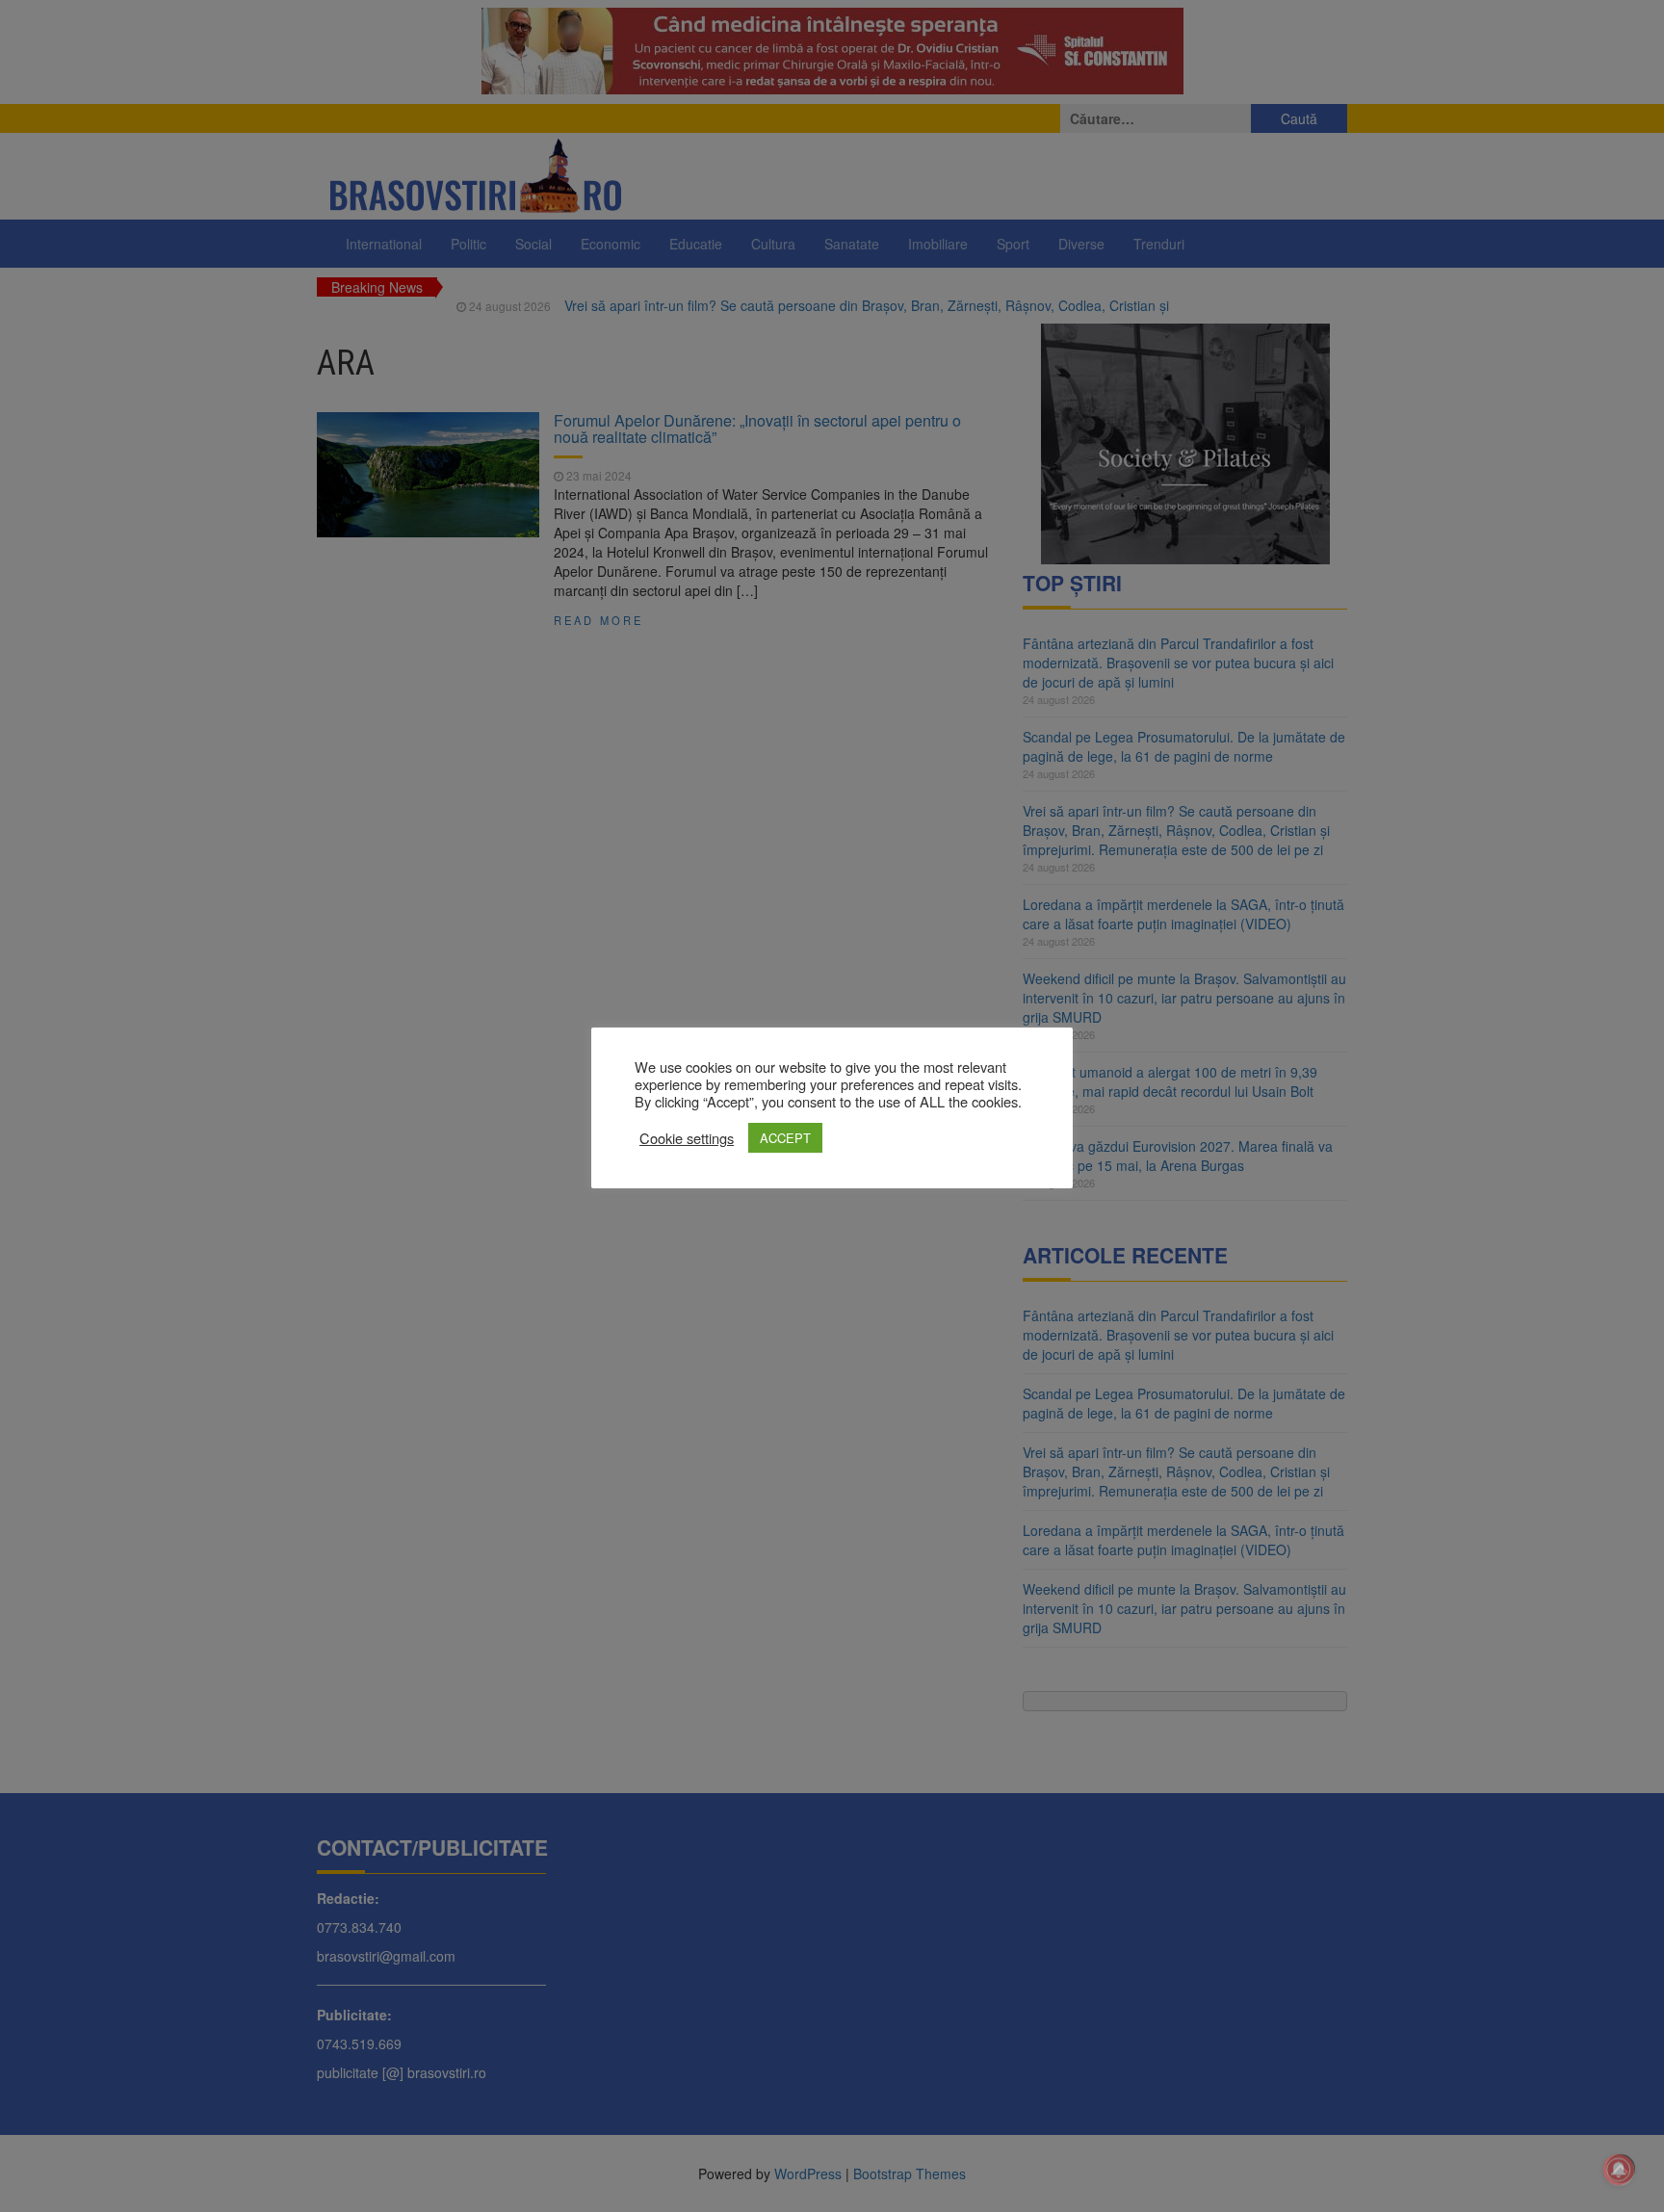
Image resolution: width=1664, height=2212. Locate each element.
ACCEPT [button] (785, 1138)
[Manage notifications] (1619, 2170)
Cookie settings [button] (687, 1138)
